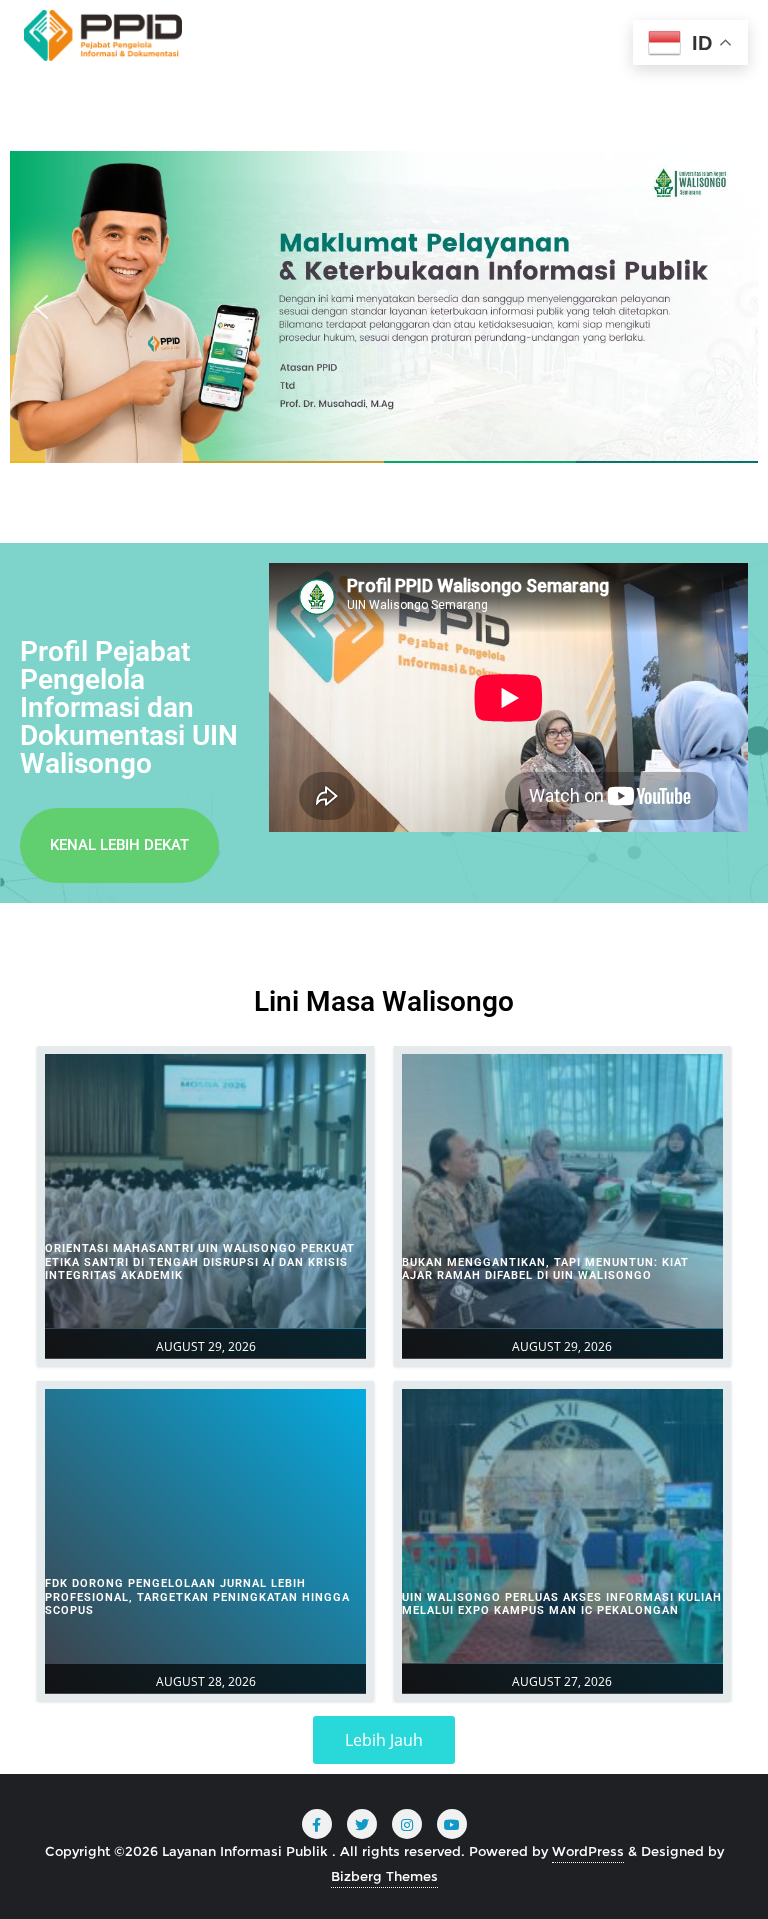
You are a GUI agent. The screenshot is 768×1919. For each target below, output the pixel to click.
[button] (41, 307)
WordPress (588, 1851)
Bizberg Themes (384, 1876)
